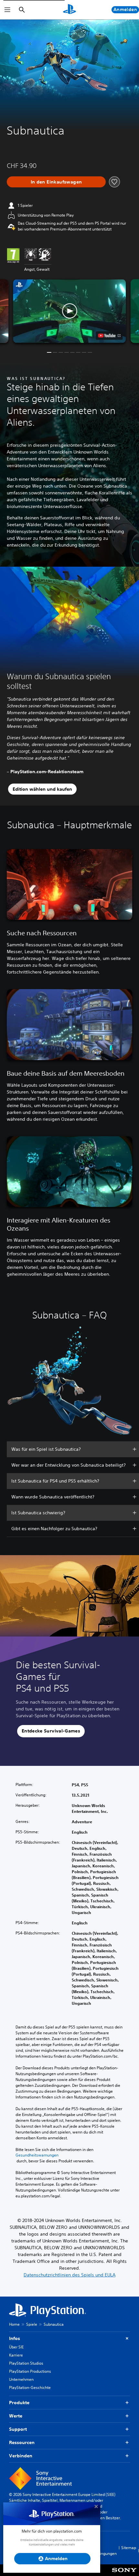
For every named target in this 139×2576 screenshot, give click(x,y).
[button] (69, 311)
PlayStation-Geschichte (30, 2387)
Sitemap (129, 2548)
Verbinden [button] (21, 2456)
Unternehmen (21, 2379)
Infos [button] (15, 2338)
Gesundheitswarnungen (37, 2155)
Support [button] (18, 2429)
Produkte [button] (19, 2403)
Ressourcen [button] (22, 2442)
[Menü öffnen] (7, 10)
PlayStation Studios (26, 2363)
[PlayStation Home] (69, 10)
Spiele (32, 2324)
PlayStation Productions (30, 2371)
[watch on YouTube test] (109, 336)
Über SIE (16, 2347)
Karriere (16, 2355)
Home (14, 2324)
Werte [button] (16, 2416)
